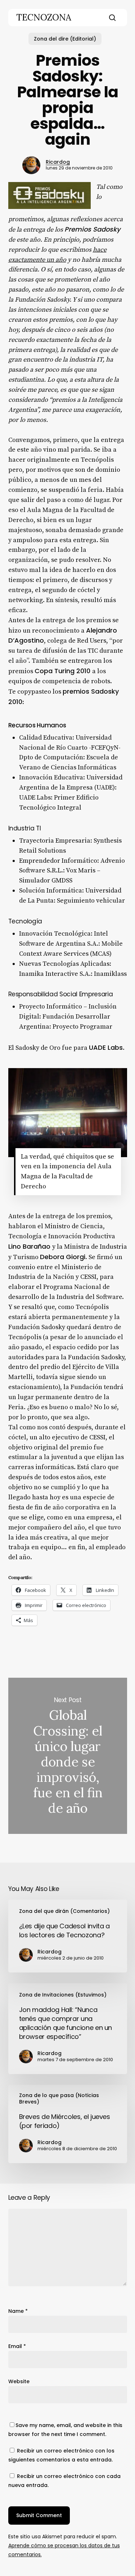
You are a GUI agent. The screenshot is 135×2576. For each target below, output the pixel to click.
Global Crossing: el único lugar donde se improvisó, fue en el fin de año (68, 1756)
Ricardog (58, 162)
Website (19, 2381)
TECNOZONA (44, 18)
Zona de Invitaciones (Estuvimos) (63, 1995)
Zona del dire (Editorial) (65, 39)
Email (17, 2346)
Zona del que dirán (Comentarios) (64, 1911)
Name (18, 2311)
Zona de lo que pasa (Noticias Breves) (59, 2098)
